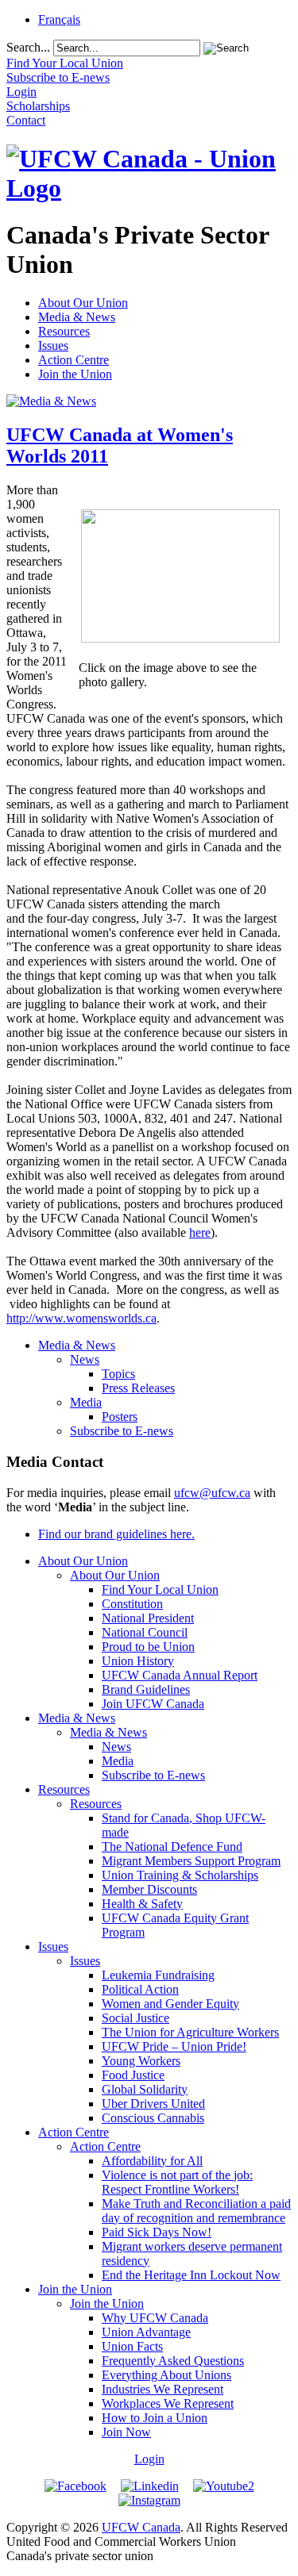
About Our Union (83, 303)
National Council (145, 1632)
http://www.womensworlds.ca (81, 1318)
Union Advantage (146, 2332)
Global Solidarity (145, 2089)
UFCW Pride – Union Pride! (174, 2046)
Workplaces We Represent (168, 2403)
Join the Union (75, 374)
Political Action (140, 1989)
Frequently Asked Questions (173, 2361)
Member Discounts (149, 1889)
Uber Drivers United (153, 2104)
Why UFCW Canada (155, 2318)
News (85, 1359)
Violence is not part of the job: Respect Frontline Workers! (177, 2182)
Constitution (132, 1604)
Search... (28, 47)
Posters (120, 1417)
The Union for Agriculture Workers (190, 2032)
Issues (53, 346)
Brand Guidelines (146, 1689)
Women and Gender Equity (170, 2004)
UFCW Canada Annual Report (180, 1675)
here (200, 1232)
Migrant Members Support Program (191, 1861)
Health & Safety (142, 1904)
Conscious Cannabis (153, 2118)
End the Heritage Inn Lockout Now (191, 2275)
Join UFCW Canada (153, 1704)
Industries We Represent (163, 2389)
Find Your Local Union (160, 1589)
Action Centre (74, 360)
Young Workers (141, 2061)
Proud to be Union (148, 1647)
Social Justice (135, 2018)
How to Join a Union (155, 2418)
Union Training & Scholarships (180, 1875)
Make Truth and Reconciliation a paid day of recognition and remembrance (196, 2211)
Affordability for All (152, 2161)
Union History (138, 1661)
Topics (118, 1374)
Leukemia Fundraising (158, 1975)
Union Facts (132, 2346)
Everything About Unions (166, 2375)
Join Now (126, 2432)
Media (86, 1402)
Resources (64, 331)
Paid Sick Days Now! (157, 2232)
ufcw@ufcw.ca (212, 1493)
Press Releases (138, 1388)
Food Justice (133, 2075)
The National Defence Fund (172, 1847)
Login (149, 2459)
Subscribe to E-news (122, 1431)
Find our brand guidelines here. (116, 1534)
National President (148, 1618)
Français (59, 19)
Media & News (77, 317)
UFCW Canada (141, 2527)
